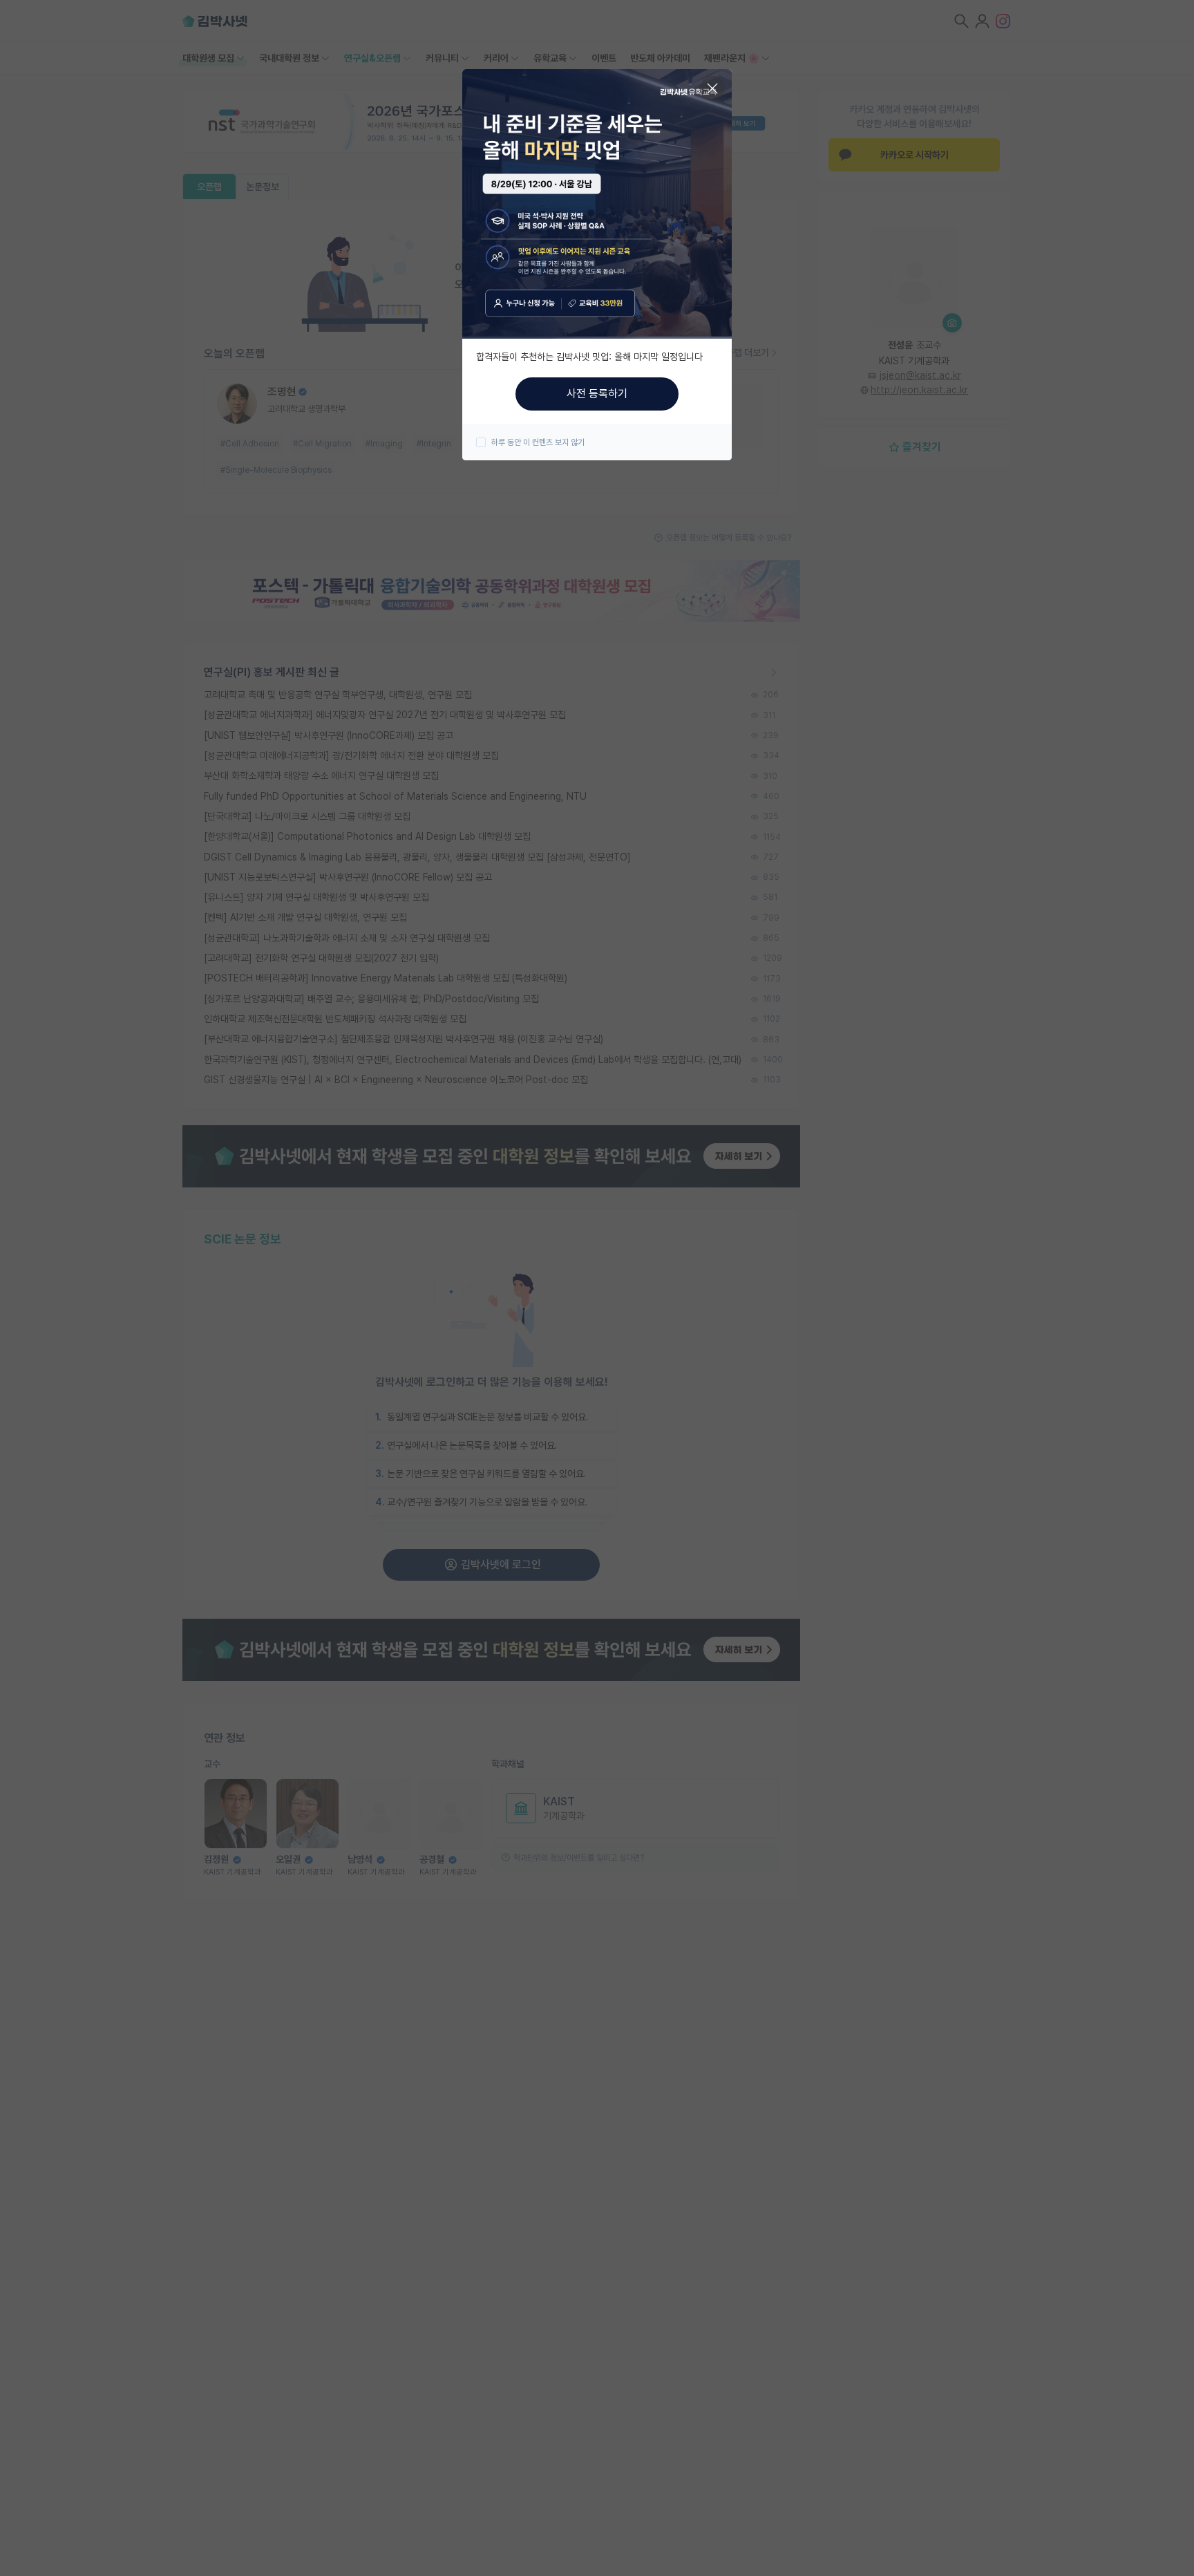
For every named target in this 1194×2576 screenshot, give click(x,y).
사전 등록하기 (597, 394)
